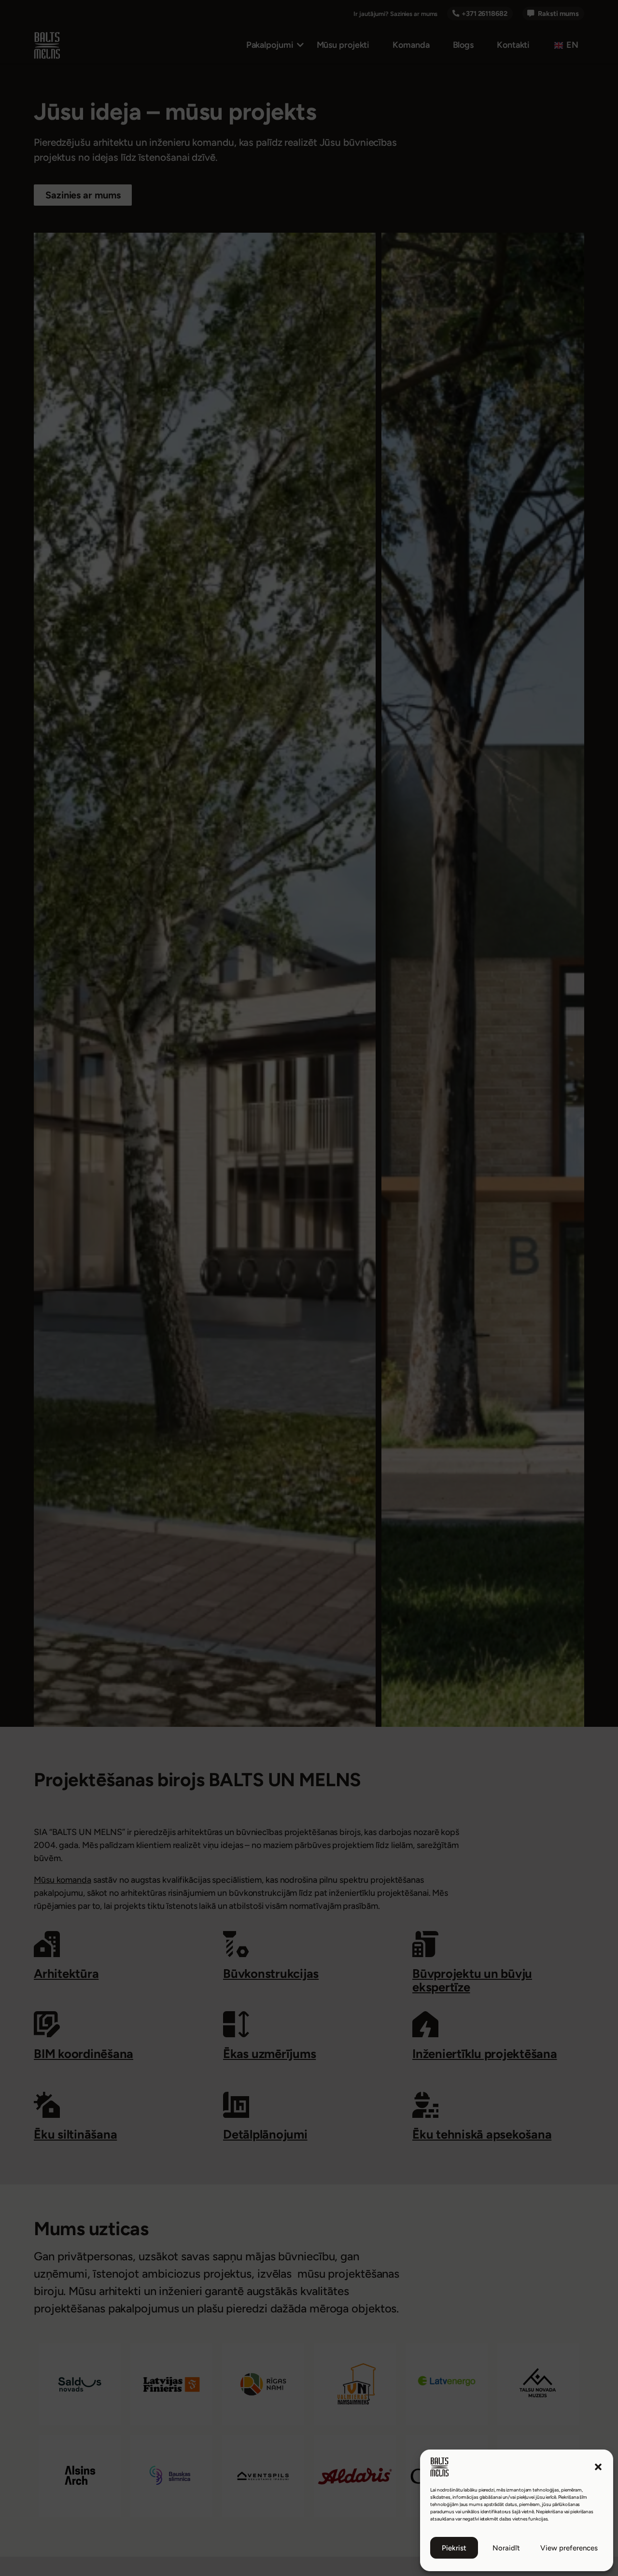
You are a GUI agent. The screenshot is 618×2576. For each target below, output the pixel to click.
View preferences (569, 2548)
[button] (598, 2467)
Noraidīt (506, 2548)
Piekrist (454, 2548)
